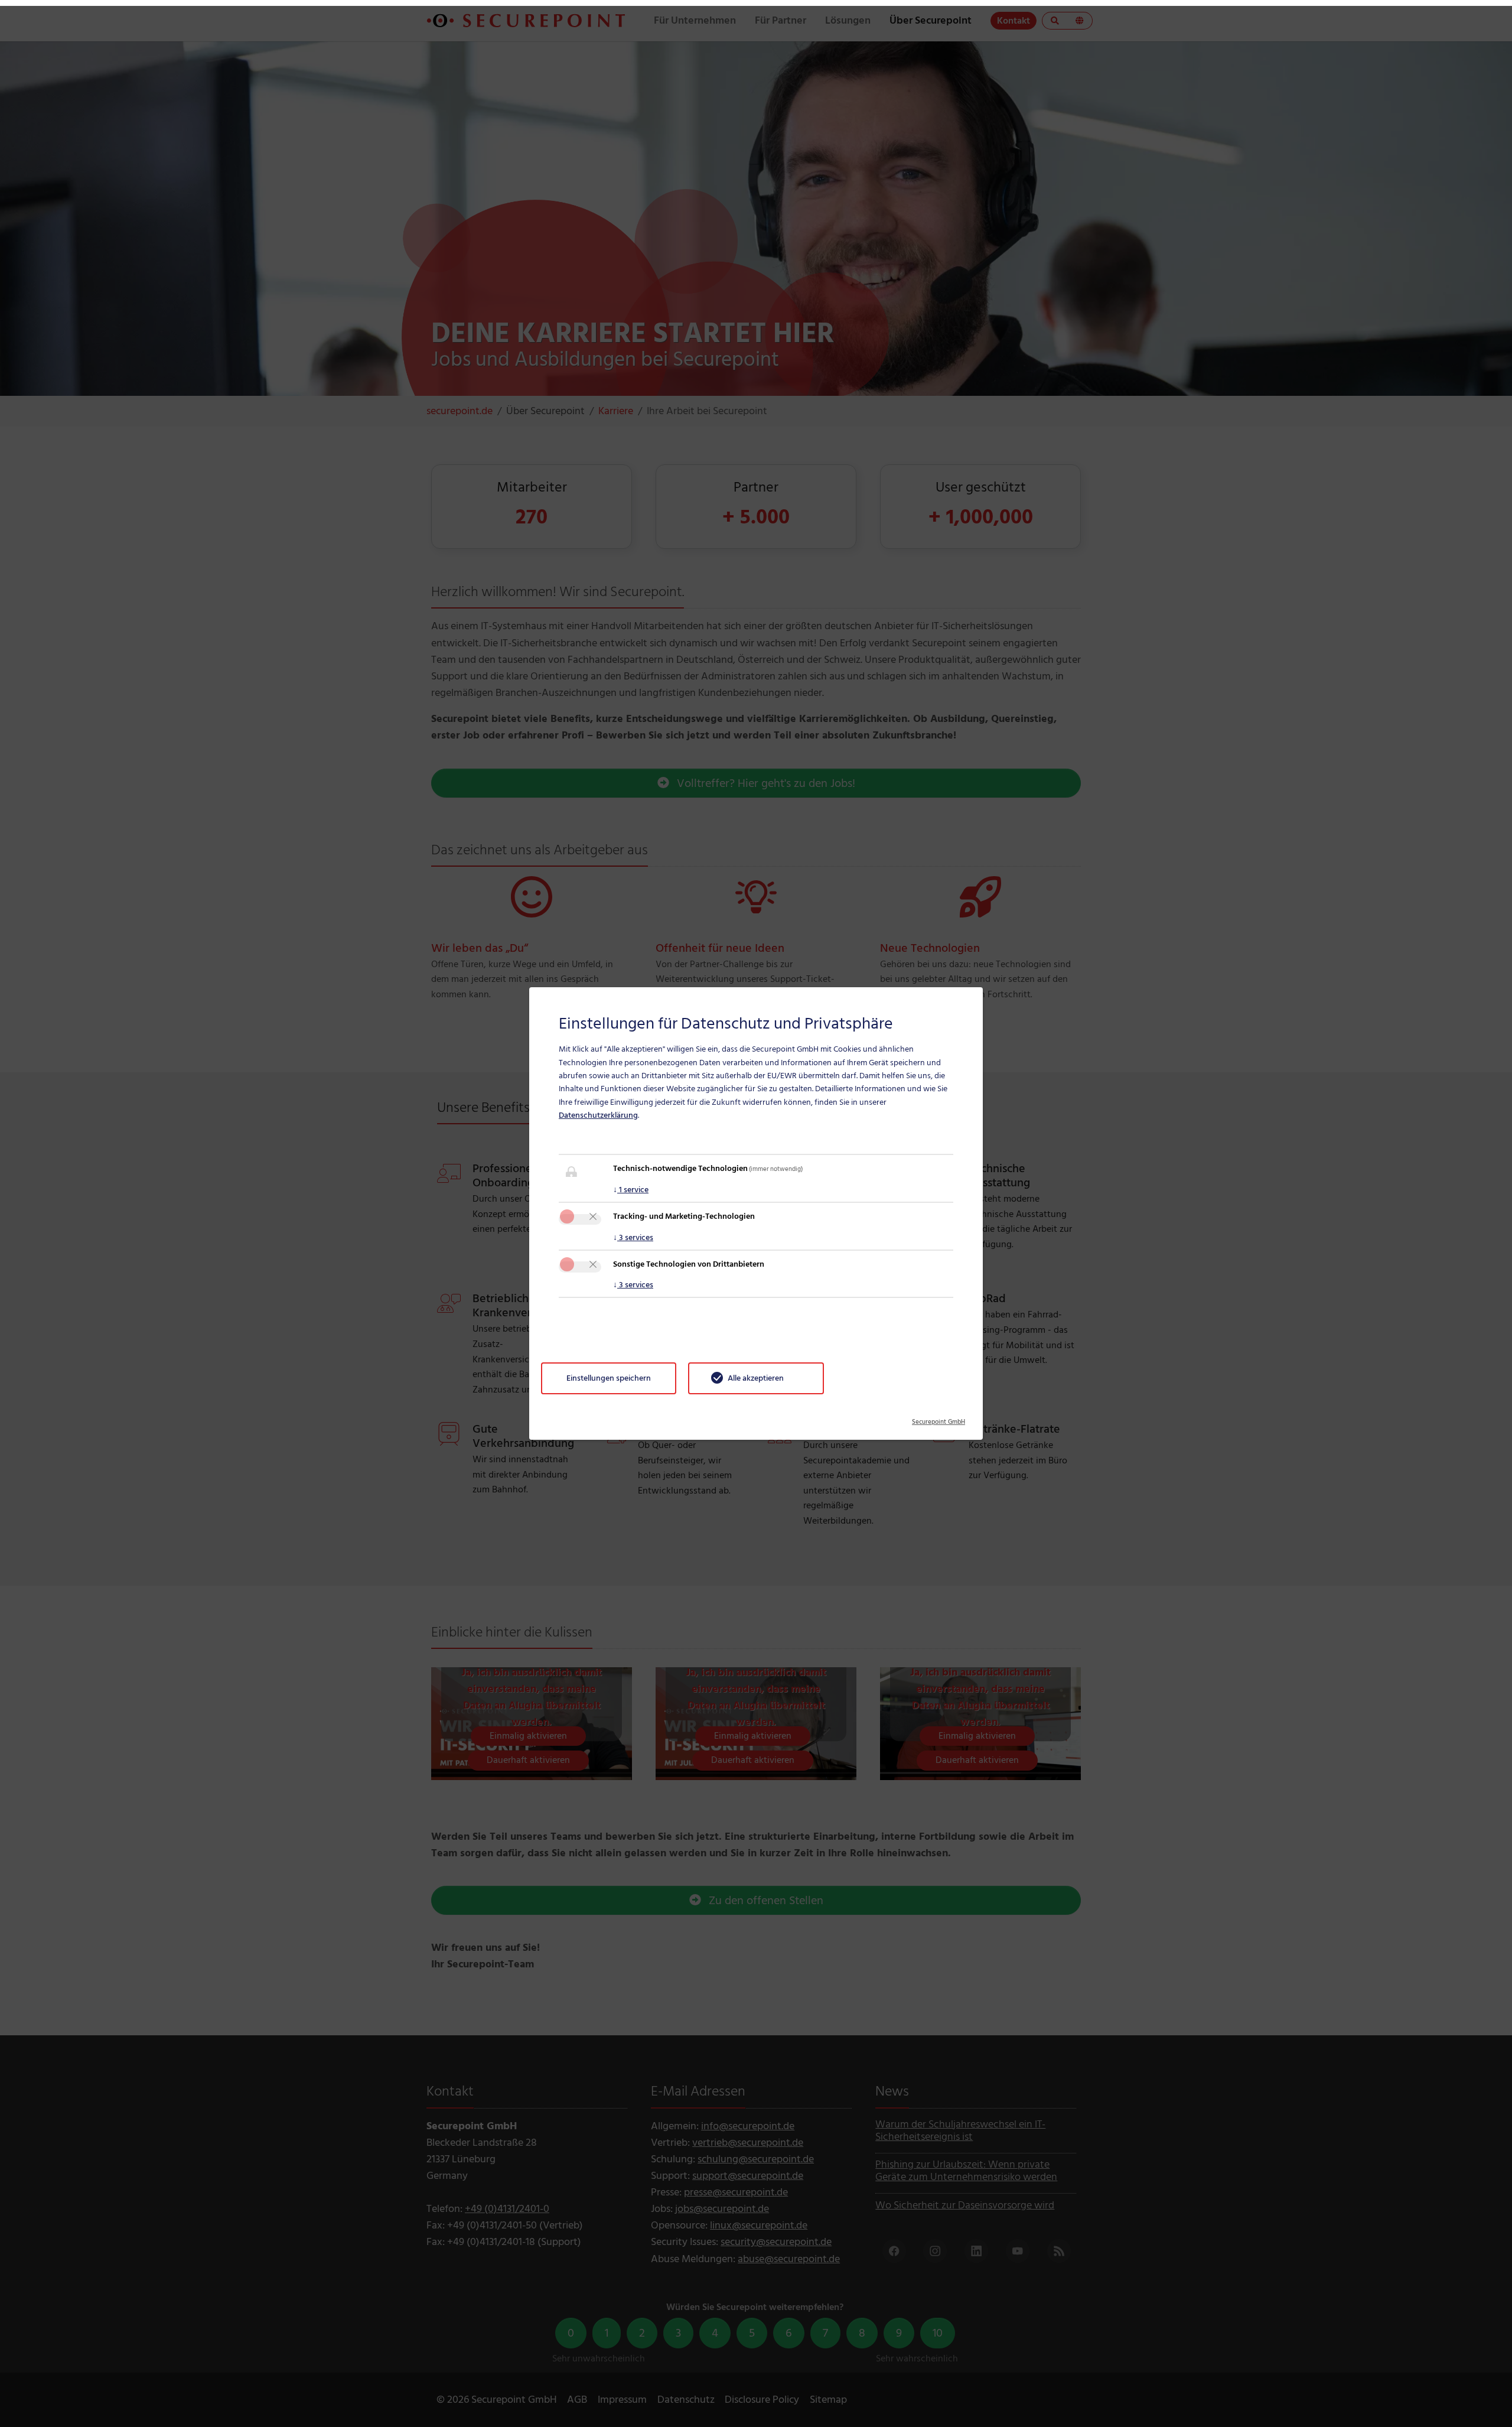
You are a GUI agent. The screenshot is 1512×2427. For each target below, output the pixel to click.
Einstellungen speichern (609, 1378)
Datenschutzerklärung (598, 1115)
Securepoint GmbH (939, 1418)
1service (631, 1190)
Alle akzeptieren (756, 1378)
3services (633, 1237)
